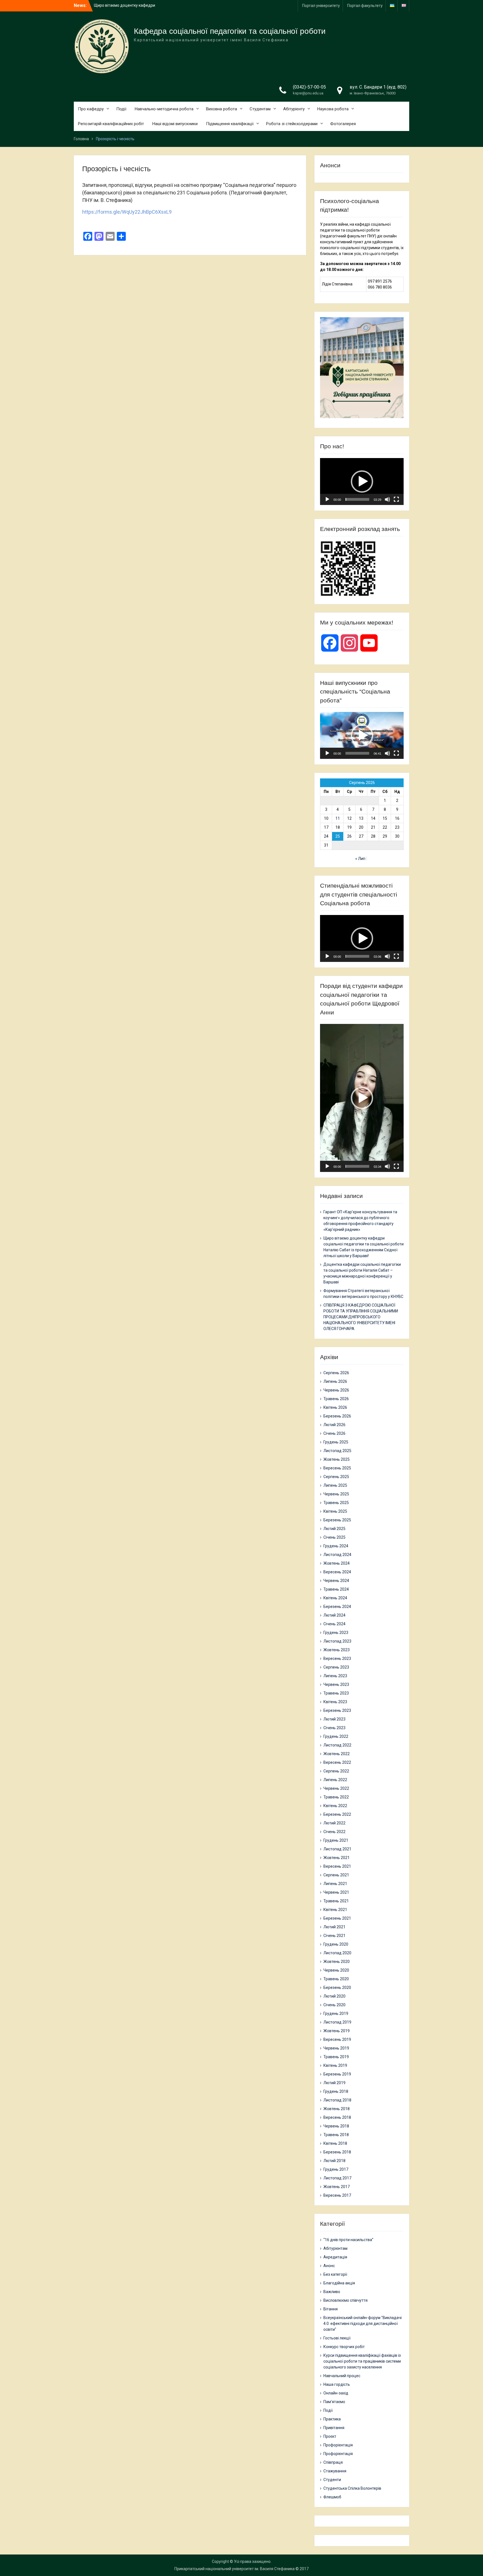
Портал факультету (365, 6)
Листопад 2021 (337, 1849)
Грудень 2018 (336, 2091)
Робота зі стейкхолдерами (292, 124)
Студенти (332, 2480)
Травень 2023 (336, 1693)
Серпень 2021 (336, 1875)
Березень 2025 (337, 1520)
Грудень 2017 (336, 2169)
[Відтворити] (327, 499)
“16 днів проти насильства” (348, 2240)
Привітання (334, 2428)
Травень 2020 (336, 1979)
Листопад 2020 (337, 1953)
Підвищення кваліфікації (230, 124)
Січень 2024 (334, 1624)
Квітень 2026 (335, 1407)
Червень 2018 (336, 2126)
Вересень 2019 (337, 2039)
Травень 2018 (336, 2135)
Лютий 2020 (334, 1996)
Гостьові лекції (337, 2338)
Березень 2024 (337, 1607)
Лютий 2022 (334, 1823)
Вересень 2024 (337, 1572)
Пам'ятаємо (334, 2402)
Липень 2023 (335, 1676)
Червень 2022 (336, 1788)
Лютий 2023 (334, 1719)
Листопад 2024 (337, 1555)
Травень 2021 (336, 1901)
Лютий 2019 (334, 2083)
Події (121, 109)
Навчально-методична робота (164, 109)
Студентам (260, 109)
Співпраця (333, 2462)
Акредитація (335, 2257)
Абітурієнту (294, 109)
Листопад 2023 (337, 1641)
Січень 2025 (334, 1537)
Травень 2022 (336, 1797)
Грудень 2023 (336, 1633)
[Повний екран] (396, 499)
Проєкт (330, 2436)
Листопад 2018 (337, 2100)
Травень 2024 (336, 1589)
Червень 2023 (336, 1684)
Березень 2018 (337, 2152)
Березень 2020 (337, 1988)
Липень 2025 (335, 1485)
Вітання (331, 2309)
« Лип (360, 859)
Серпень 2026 (336, 1373)
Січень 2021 (334, 1936)
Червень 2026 (336, 1390)
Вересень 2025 (337, 1468)
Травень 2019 (336, 2057)
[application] (362, 482)
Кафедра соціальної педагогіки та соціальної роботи (230, 31)
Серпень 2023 (336, 1667)
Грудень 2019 (336, 2013)
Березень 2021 (337, 1918)
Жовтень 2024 (337, 1563)
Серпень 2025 (336, 1477)
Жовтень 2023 (337, 1650)
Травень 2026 (336, 1399)
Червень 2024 (336, 1581)
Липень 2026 (335, 1381)
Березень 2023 (337, 1710)
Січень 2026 (334, 1433)
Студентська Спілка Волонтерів (352, 2488)
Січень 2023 (334, 1728)
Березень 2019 (337, 2074)
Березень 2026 (337, 1416)
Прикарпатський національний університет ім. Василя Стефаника (235, 2569)
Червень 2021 (336, 1892)
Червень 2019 (336, 2048)
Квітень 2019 (335, 2065)
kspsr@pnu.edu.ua (308, 93)
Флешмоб (332, 2497)
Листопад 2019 (337, 2022)
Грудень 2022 (336, 1736)
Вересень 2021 (337, 1866)
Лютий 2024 (334, 1615)
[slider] (357, 499)
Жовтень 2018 (337, 2109)
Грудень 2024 (336, 1546)
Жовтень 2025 (337, 1459)
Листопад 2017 (337, 2178)
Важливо (332, 2292)
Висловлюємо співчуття (345, 2300)
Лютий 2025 (334, 1529)
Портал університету (321, 6)
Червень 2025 (336, 1494)
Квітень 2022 (335, 1806)
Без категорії (335, 2274)
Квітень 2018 (335, 2143)
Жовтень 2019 (337, 2031)
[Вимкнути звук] (387, 499)
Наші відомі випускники (175, 124)
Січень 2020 (334, 2005)
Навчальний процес (342, 2376)
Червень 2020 (336, 1970)
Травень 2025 (336, 1503)
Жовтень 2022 (337, 1754)
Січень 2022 (334, 1832)
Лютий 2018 (334, 2161)
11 (338, 818)
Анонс (329, 2266)
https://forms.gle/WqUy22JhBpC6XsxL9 (127, 212)
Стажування (335, 2471)
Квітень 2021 (335, 1910)
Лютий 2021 (334, 1927)
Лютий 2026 (334, 1425)
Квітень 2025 (335, 1511)
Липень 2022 (335, 1780)
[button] (362, 482)
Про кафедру (91, 109)
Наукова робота (333, 109)
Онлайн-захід (336, 2393)
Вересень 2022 (337, 1762)
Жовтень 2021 (337, 1858)
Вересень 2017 (337, 2195)
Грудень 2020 (336, 1944)
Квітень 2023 (335, 1702)
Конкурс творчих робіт (344, 2347)
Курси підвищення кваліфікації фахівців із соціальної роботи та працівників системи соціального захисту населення (362, 2361)
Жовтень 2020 (337, 1962)
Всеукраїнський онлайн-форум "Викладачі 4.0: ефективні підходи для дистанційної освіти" (363, 2324)
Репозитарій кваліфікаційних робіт (111, 124)
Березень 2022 (337, 1814)
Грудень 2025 (336, 1442)
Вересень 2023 (337, 1658)
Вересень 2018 (337, 2117)
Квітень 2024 (335, 1598)
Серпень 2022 (336, 1771)
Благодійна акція (339, 2283)
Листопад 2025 (337, 1451)
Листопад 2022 (337, 1745)
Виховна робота (222, 109)
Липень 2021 (335, 1884)
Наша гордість (337, 2384)
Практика (332, 2419)
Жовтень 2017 (337, 2187)
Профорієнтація (338, 2445)
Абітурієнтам (335, 2248)
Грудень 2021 (336, 1840)
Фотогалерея (343, 124)
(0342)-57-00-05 (309, 87)
